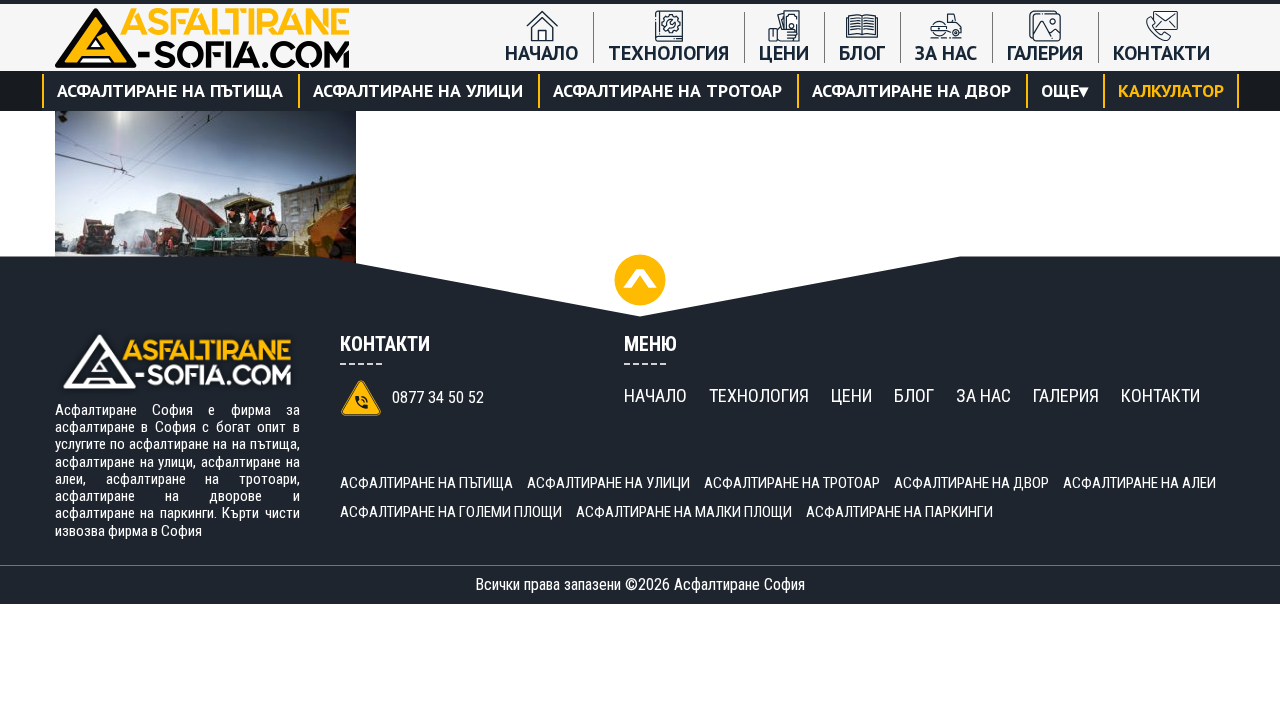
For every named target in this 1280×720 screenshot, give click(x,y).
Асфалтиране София (739, 584)
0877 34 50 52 (438, 397)
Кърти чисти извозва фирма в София (177, 521)
